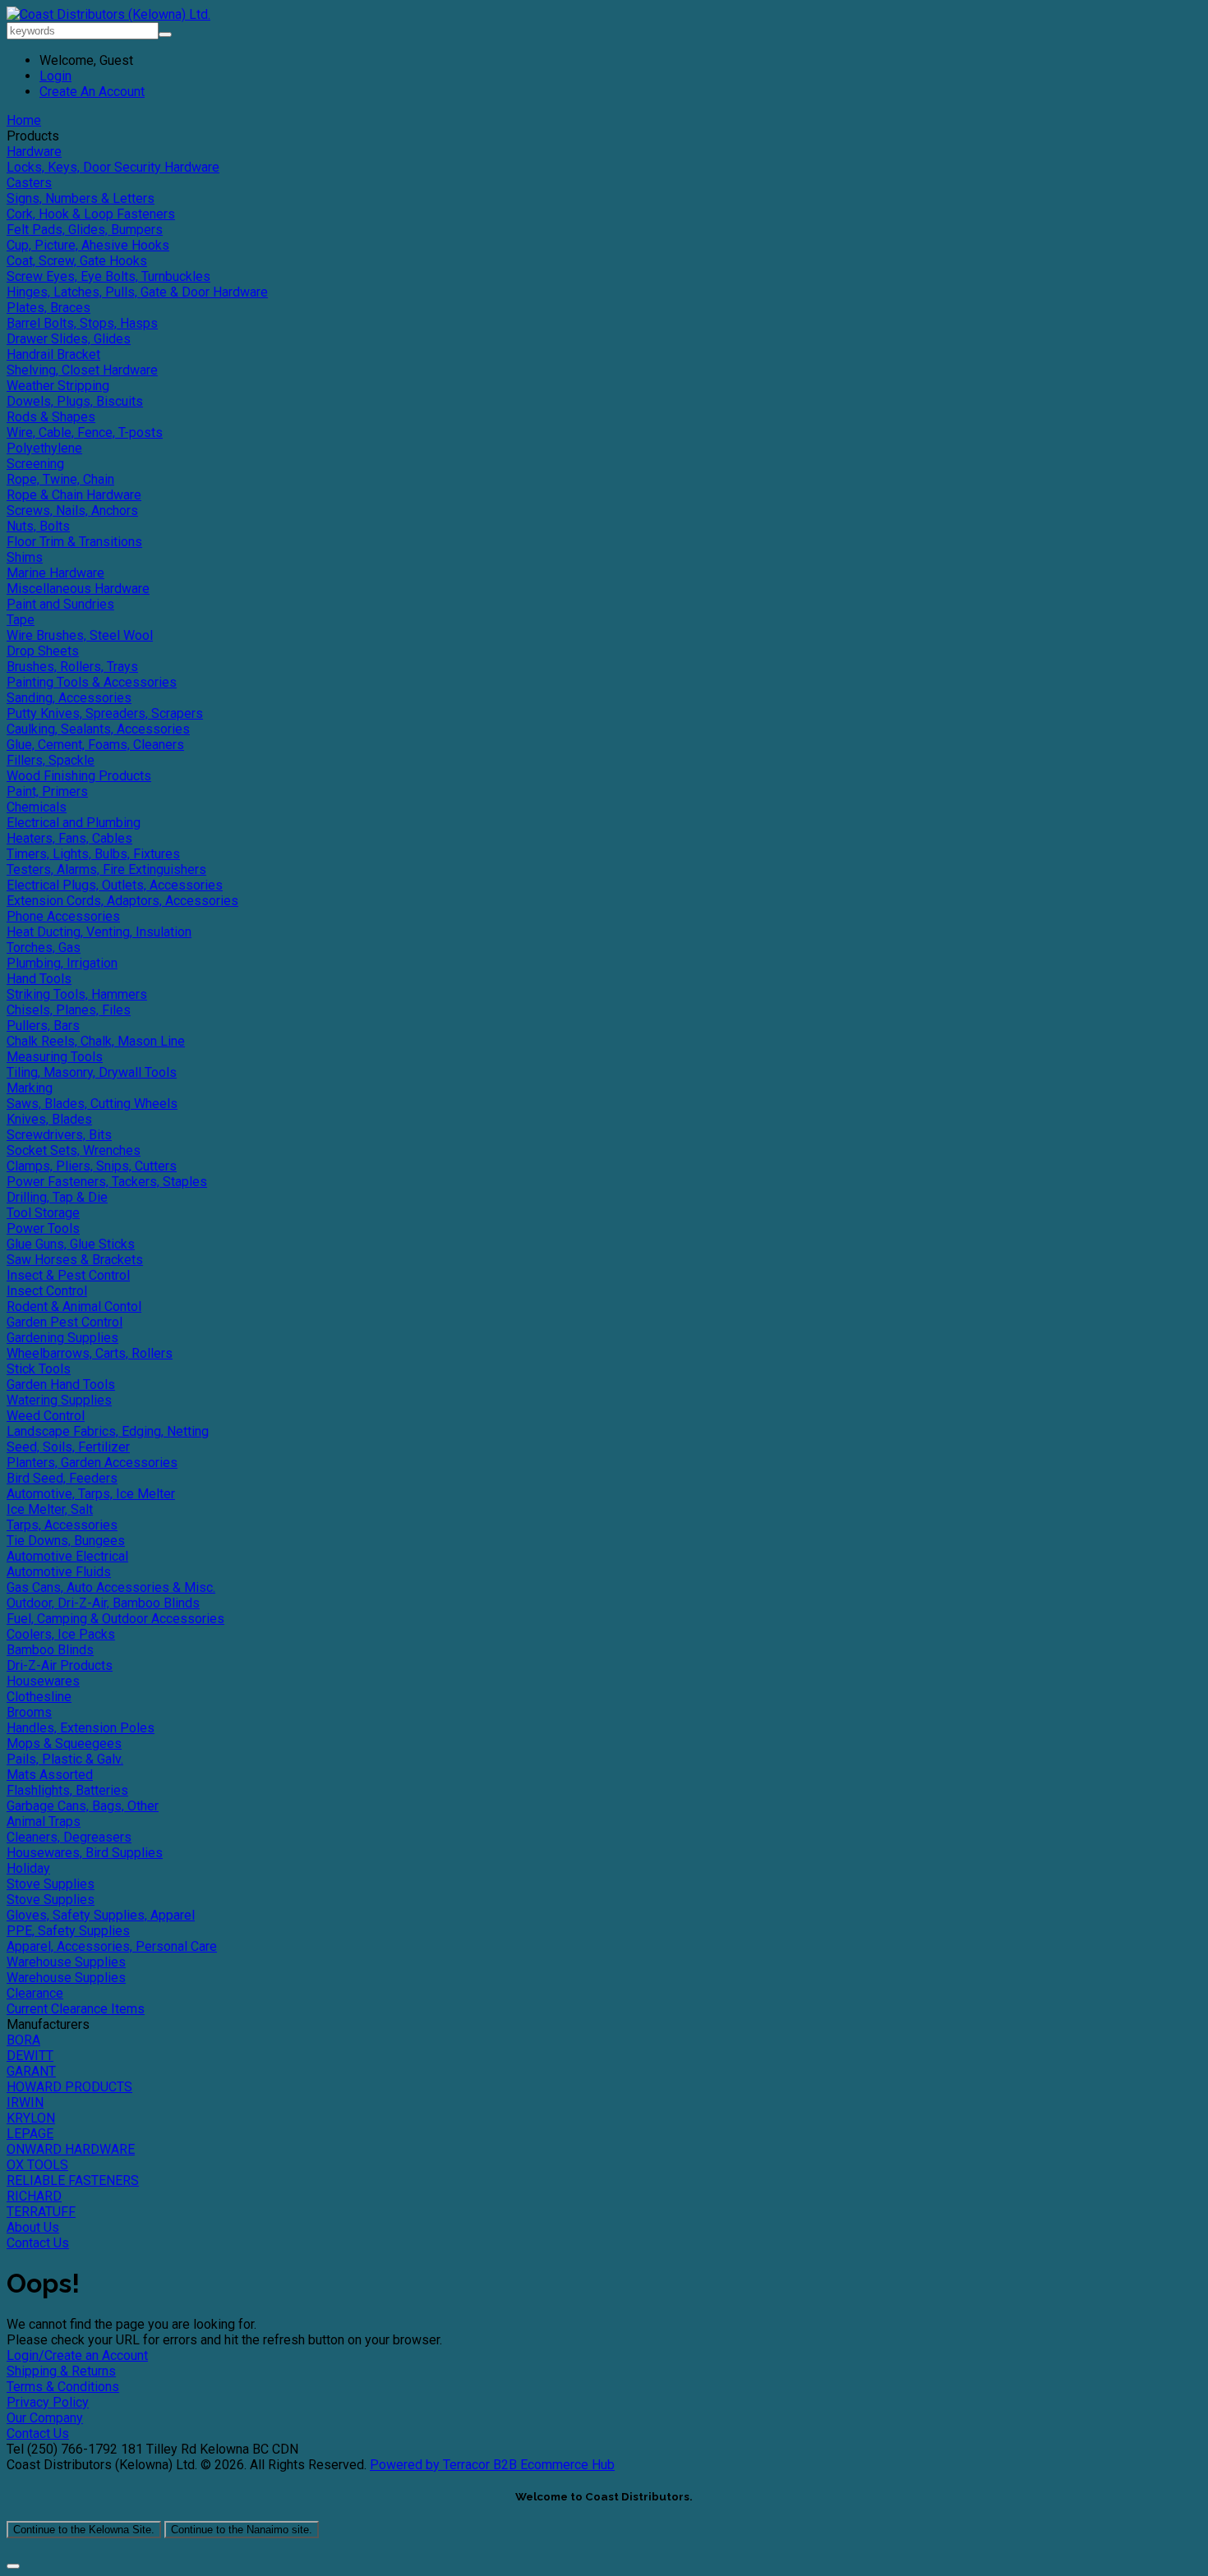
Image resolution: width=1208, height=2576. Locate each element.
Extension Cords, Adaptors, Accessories (122, 901)
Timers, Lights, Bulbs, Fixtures (93, 854)
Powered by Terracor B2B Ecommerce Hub (492, 2465)
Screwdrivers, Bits (59, 1135)
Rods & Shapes (51, 417)
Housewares (43, 1681)
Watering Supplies (59, 1400)
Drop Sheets (43, 651)
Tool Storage (43, 1213)
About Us (33, 2227)
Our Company (45, 2418)
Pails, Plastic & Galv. (65, 1759)
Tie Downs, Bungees (66, 1541)
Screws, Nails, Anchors (72, 511)
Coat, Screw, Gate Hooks (77, 261)
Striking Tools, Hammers (77, 994)
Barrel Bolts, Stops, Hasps (82, 323)
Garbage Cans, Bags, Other (83, 1806)
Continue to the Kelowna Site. (84, 2530)
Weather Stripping (58, 386)
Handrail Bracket (53, 354)
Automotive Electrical (67, 1556)
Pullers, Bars (43, 1026)
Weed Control (46, 1416)
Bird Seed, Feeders (62, 1478)
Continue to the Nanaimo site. (242, 2530)
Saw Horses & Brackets (75, 1260)
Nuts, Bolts (38, 526)
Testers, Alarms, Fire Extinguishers (106, 869)
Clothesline (39, 1697)
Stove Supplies (51, 1884)
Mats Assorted (50, 1775)
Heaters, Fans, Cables (69, 838)
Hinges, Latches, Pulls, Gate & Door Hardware (137, 292)
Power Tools (43, 1228)
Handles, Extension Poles (81, 1728)
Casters (29, 183)
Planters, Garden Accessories (92, 1463)
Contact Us (38, 2243)
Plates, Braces (48, 308)
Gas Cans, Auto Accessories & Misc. (111, 1587)
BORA (23, 2040)
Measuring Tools (55, 1057)
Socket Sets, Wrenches (74, 1150)
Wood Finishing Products (79, 776)
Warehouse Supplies (66, 1962)
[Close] (13, 2566)
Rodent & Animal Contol (74, 1306)
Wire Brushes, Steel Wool (80, 635)
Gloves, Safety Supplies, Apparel (101, 1915)
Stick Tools (39, 1369)
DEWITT (30, 2056)
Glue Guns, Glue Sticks (71, 1244)
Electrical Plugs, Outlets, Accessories (115, 885)
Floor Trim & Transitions (74, 542)
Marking (30, 1088)
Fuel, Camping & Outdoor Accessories (115, 1619)
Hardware (34, 152)
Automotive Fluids (59, 1572)
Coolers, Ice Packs (61, 1634)
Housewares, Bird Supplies (85, 1853)
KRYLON (31, 2118)
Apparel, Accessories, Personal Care (112, 1946)
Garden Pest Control (65, 1322)
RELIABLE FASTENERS (73, 2180)
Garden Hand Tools (61, 1385)
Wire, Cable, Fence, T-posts (85, 432)
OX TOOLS (37, 2165)
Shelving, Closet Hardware (82, 370)
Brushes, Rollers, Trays (72, 667)
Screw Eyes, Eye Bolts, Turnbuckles (108, 276)
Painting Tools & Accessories (92, 682)
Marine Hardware (55, 573)
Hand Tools (39, 979)
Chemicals (37, 807)
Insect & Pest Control (68, 1275)
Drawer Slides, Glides (69, 339)
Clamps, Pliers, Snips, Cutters (92, 1166)
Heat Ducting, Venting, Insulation (99, 932)
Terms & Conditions (63, 2387)
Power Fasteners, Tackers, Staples (107, 1182)
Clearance (35, 1993)
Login (55, 76)
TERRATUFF (41, 2212)
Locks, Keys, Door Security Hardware (113, 167)
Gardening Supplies (62, 1338)
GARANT (31, 2071)
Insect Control (47, 1291)
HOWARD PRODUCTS (69, 2087)
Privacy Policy (48, 2402)
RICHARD (34, 2196)
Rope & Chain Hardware (74, 495)
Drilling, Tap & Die (57, 1197)
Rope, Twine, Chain (60, 479)
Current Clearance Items (76, 2009)
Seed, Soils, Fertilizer (68, 1447)
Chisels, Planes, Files (69, 1010)
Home (24, 120)
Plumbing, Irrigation (62, 963)
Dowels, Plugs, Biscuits (75, 401)
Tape (21, 620)
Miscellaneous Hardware (78, 589)
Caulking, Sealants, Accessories (98, 729)
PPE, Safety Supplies (68, 1931)
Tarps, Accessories (62, 1525)
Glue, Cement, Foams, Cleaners (95, 745)
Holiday (28, 1868)
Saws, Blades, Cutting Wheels (92, 1104)
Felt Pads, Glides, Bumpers (85, 230)
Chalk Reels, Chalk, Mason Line (96, 1041)
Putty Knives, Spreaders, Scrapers (105, 713)
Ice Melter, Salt (50, 1509)
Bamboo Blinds (50, 1650)
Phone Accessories (63, 916)
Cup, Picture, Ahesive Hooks (88, 245)
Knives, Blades (49, 1119)
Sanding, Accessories (69, 698)
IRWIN (25, 2102)
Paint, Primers (47, 791)
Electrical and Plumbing (74, 823)
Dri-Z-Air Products (60, 1665)
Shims (25, 557)
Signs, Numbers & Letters (81, 198)
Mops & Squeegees (64, 1743)
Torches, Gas (44, 948)
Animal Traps (44, 1822)
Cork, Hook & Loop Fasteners (91, 214)
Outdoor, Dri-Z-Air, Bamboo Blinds (103, 1603)
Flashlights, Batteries (67, 1790)
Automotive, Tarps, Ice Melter (91, 1494)
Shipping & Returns (61, 2371)
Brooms (29, 1712)
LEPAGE (30, 2134)
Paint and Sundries (60, 604)
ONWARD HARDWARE (71, 2149)
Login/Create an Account (77, 2355)
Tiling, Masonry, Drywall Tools (92, 1072)
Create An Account (92, 92)
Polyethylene (44, 448)
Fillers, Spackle (51, 760)
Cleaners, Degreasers (69, 1837)
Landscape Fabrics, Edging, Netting (108, 1431)
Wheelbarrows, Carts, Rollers (90, 1353)
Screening (35, 464)
